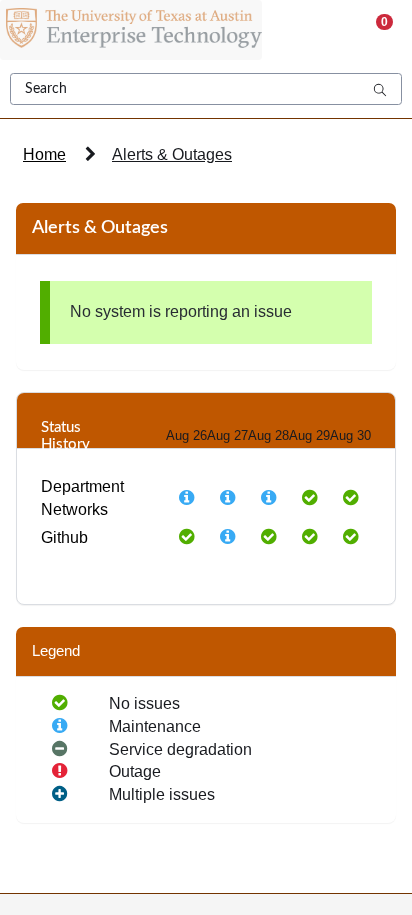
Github (64, 537)
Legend (56, 651)
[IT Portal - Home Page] (131, 30)
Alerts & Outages (172, 154)
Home (44, 154)
